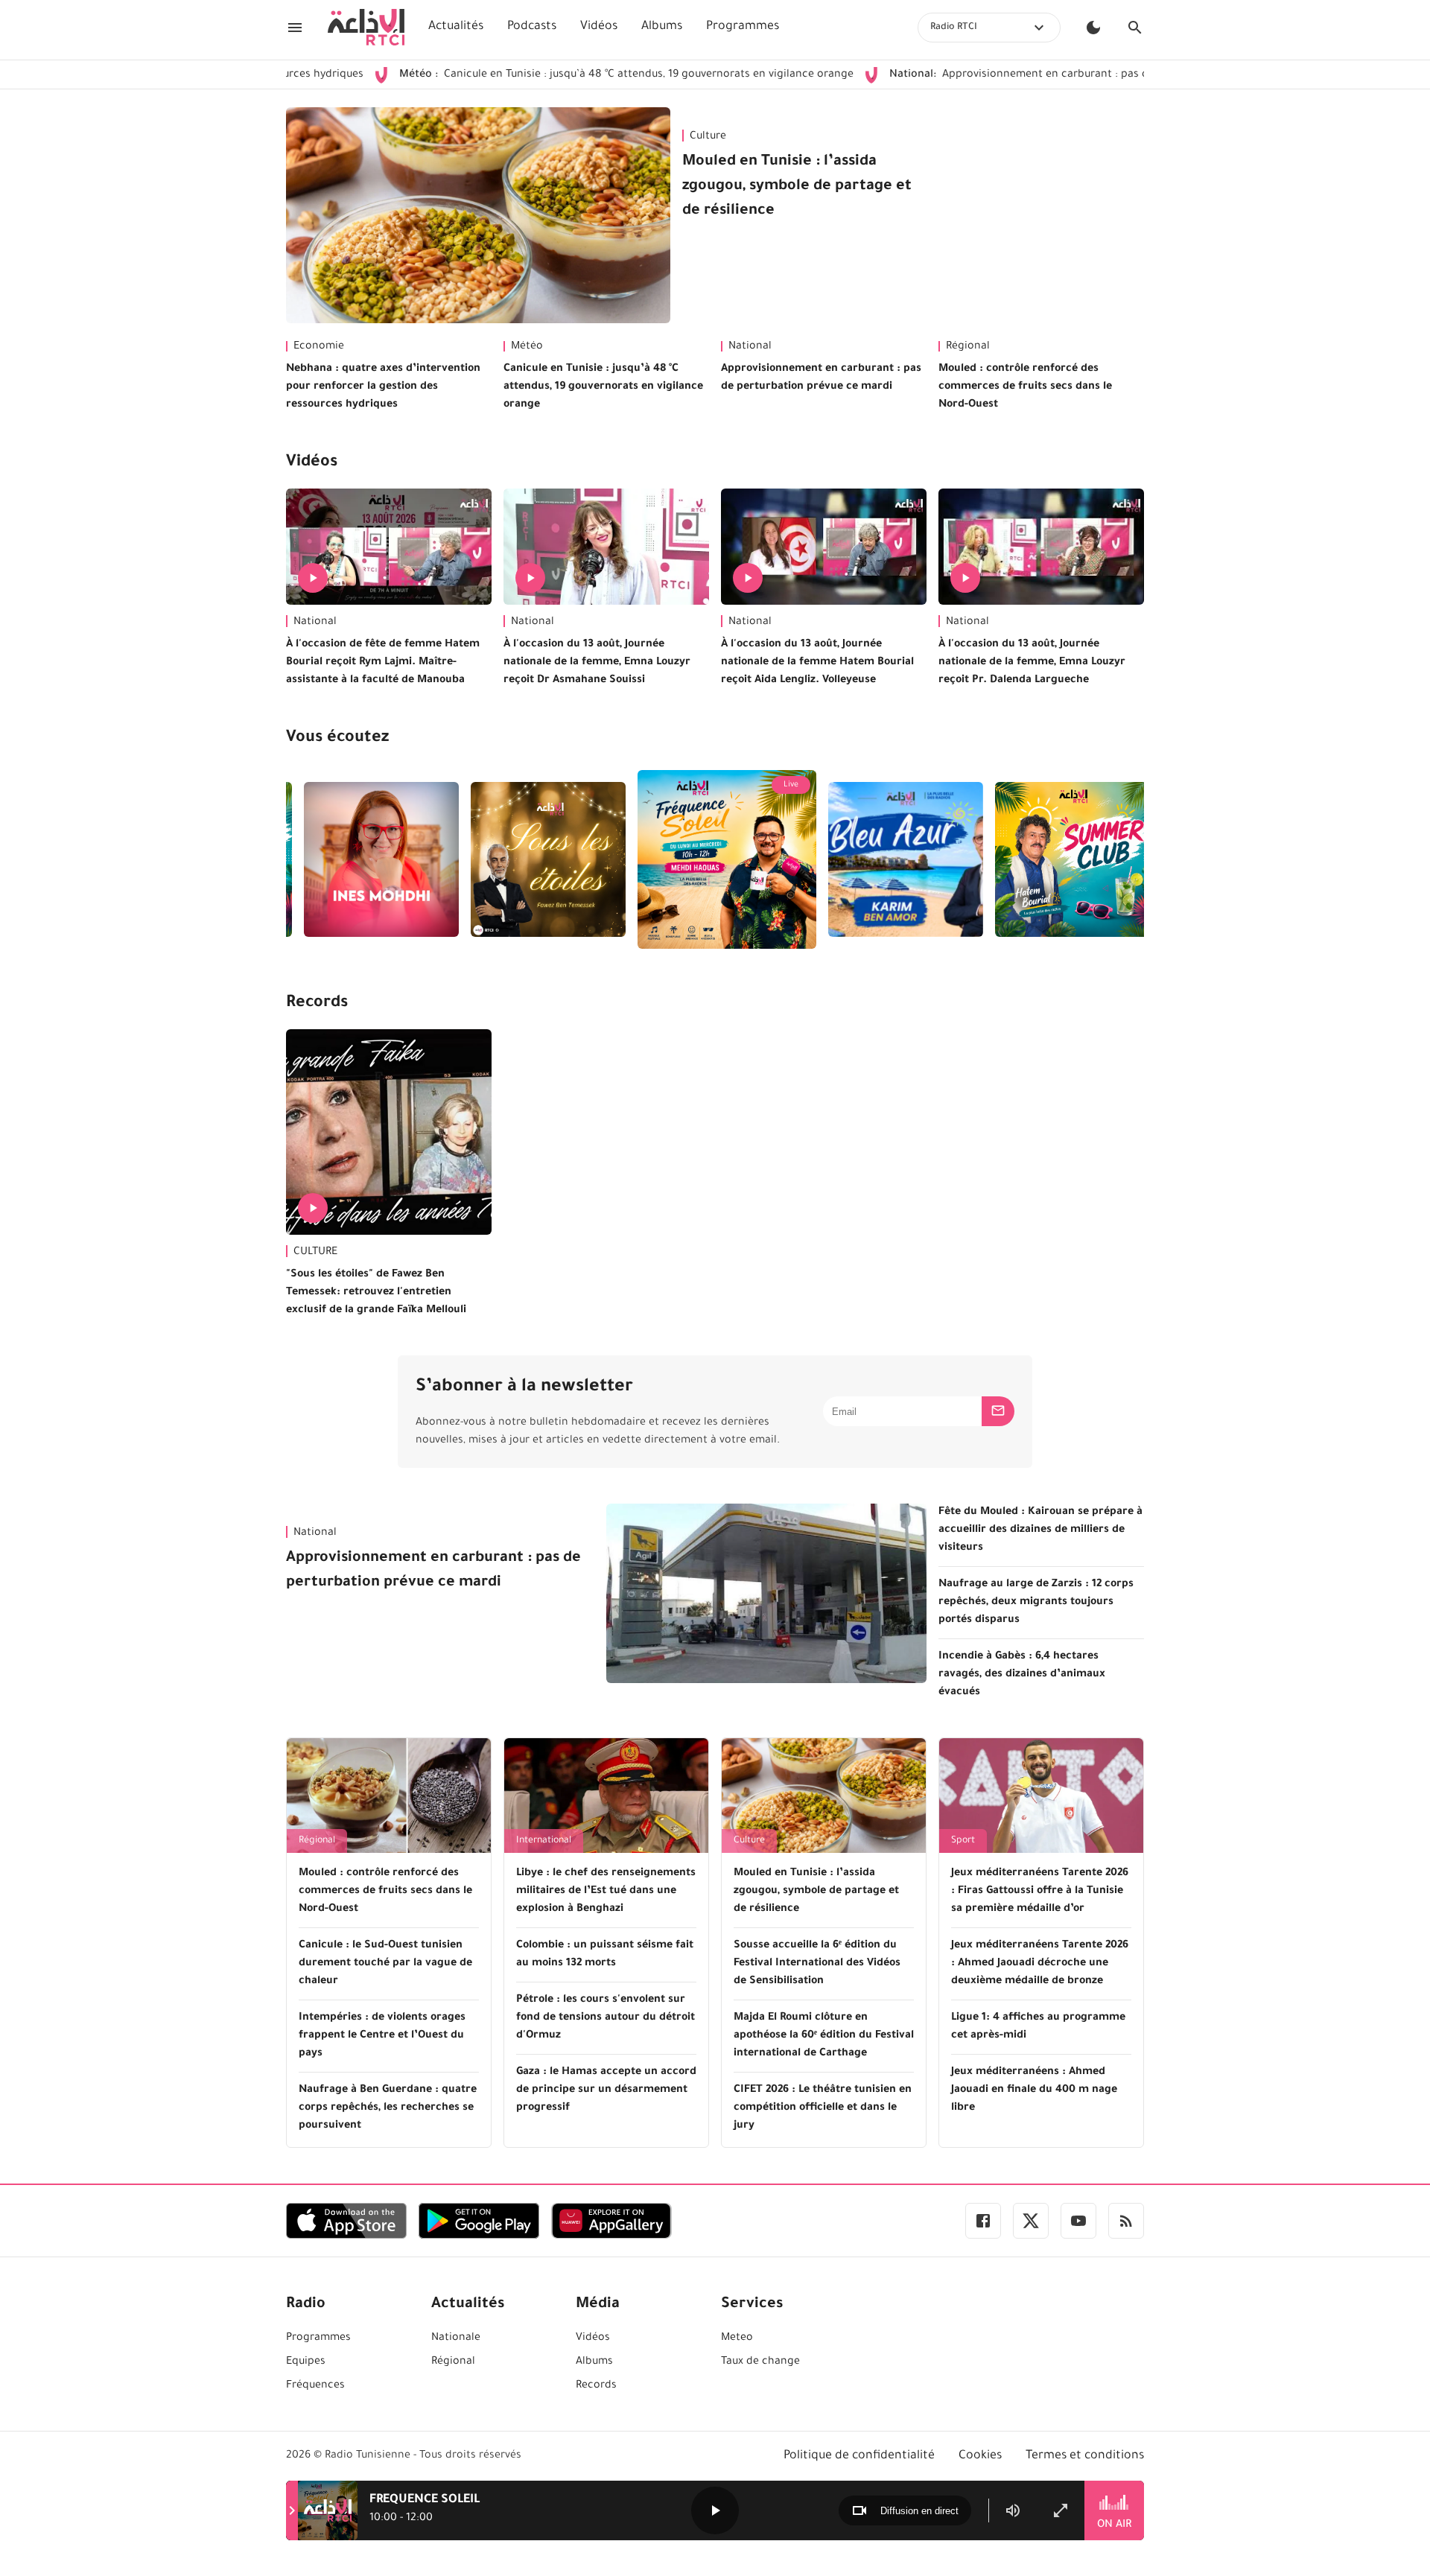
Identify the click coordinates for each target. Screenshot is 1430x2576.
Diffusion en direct (919, 2511)
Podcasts (532, 27)
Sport (963, 1841)
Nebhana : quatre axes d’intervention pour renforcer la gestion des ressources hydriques (383, 387)
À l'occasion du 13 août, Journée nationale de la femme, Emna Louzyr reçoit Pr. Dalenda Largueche (1032, 663)
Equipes (306, 2362)
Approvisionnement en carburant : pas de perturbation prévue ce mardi (1002, 75)
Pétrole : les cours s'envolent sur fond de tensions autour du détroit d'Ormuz (606, 2018)
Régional (968, 347)
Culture (708, 137)
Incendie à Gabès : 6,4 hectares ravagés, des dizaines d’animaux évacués (1022, 1675)
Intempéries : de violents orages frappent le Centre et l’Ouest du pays (382, 2036)
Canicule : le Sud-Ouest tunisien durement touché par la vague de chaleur (385, 1964)
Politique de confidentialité (859, 2456)
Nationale (456, 2338)
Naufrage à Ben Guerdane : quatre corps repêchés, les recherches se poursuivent (388, 2108)
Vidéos (599, 27)
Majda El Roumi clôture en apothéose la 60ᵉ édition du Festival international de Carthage (824, 2036)
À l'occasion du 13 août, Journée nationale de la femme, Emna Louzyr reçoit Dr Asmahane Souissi (597, 663)
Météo (527, 347)
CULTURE (315, 1253)
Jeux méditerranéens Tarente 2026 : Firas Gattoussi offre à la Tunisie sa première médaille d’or (1040, 1892)
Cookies (980, 2456)
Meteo (737, 2338)
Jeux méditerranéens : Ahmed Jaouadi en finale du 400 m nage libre (1034, 2090)
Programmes (743, 27)
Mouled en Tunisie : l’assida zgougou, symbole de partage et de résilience (797, 187)
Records (317, 1004)
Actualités (456, 27)
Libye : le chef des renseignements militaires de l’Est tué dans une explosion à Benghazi (606, 1892)
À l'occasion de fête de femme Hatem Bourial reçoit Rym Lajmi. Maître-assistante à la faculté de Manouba (383, 663)
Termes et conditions (1085, 2456)
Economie (319, 347)
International (544, 1841)
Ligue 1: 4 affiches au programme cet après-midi (1038, 2027)
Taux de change (760, 2362)
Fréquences (315, 2386)
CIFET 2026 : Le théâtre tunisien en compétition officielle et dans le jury (823, 2108)
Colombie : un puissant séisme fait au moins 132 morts (605, 1955)
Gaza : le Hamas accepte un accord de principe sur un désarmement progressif (606, 2090)
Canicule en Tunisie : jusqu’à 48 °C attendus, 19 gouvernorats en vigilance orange (530, 75)
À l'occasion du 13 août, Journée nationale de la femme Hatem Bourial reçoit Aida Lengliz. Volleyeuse (817, 663)
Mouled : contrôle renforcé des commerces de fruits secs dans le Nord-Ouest (1025, 387)
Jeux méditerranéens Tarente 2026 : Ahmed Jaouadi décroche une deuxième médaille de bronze (1040, 1964)
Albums (662, 27)
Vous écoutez (337, 739)
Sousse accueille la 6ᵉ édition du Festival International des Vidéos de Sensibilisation (817, 1964)
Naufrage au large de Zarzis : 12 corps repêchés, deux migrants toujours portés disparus (1036, 1603)
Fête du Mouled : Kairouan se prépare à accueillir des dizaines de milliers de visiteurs (1040, 1530)
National (750, 347)
